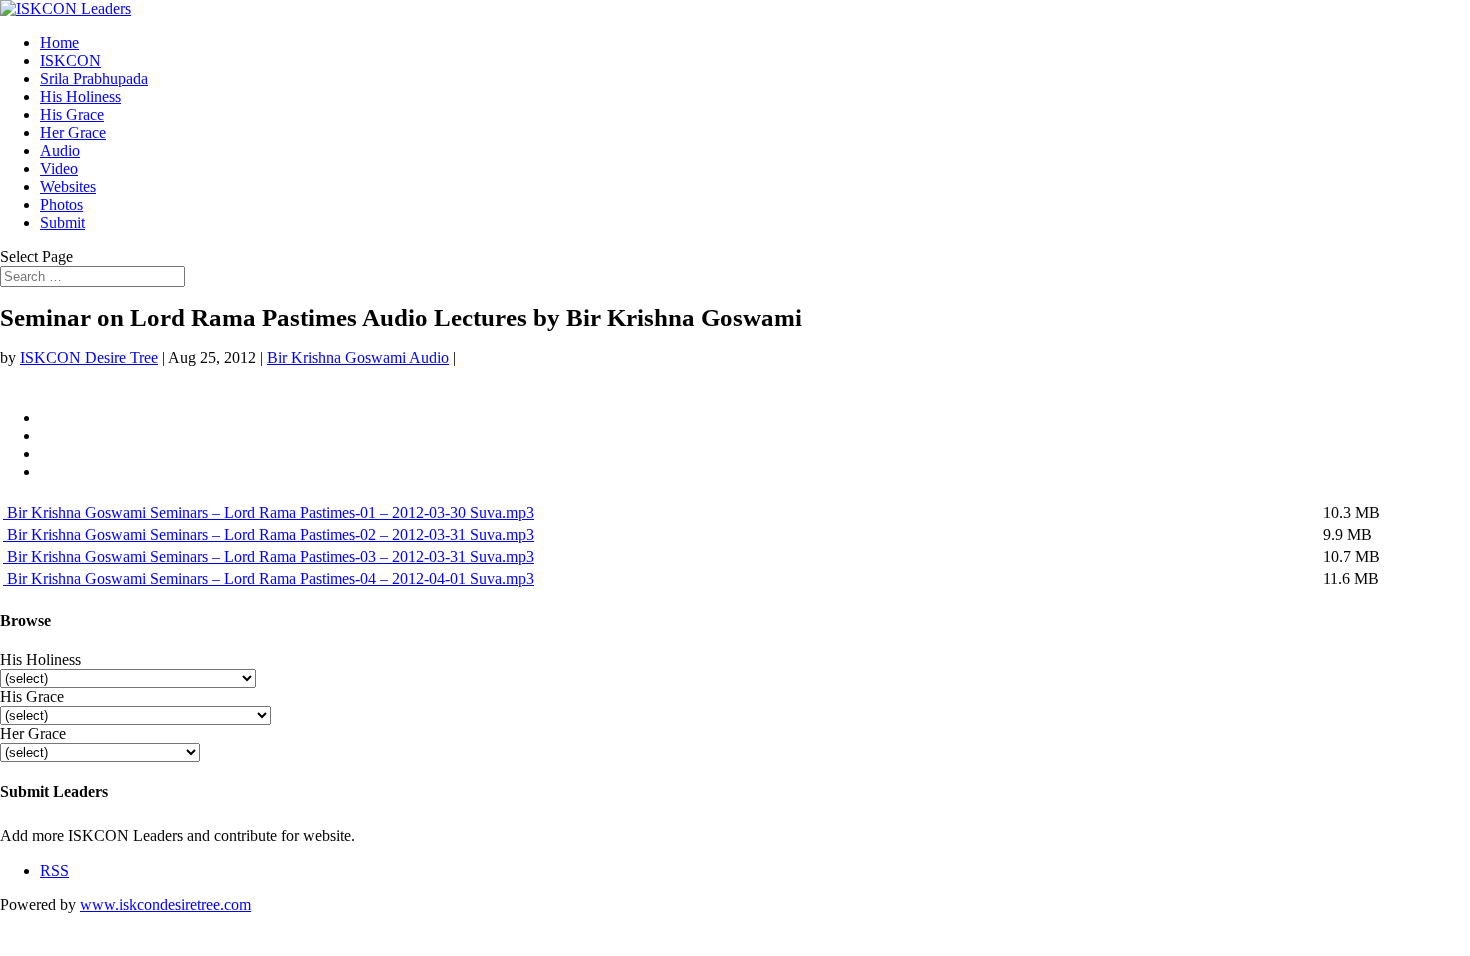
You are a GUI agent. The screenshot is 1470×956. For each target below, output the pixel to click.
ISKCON (70, 60)
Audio (60, 150)
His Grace (72, 114)
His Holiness (80, 96)
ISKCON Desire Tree (89, 357)
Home (59, 42)
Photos (61, 204)
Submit (62, 222)
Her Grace (73, 132)
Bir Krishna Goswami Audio (358, 357)
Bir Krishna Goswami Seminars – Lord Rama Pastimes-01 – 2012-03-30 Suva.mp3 (268, 512)
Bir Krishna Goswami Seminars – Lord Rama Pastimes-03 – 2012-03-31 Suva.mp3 (268, 556)
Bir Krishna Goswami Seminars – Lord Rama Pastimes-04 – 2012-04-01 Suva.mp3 (268, 578)
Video (59, 168)
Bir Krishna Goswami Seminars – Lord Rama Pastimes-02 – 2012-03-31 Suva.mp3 (268, 534)
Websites (68, 186)
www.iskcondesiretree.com (165, 904)
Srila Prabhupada (94, 78)
